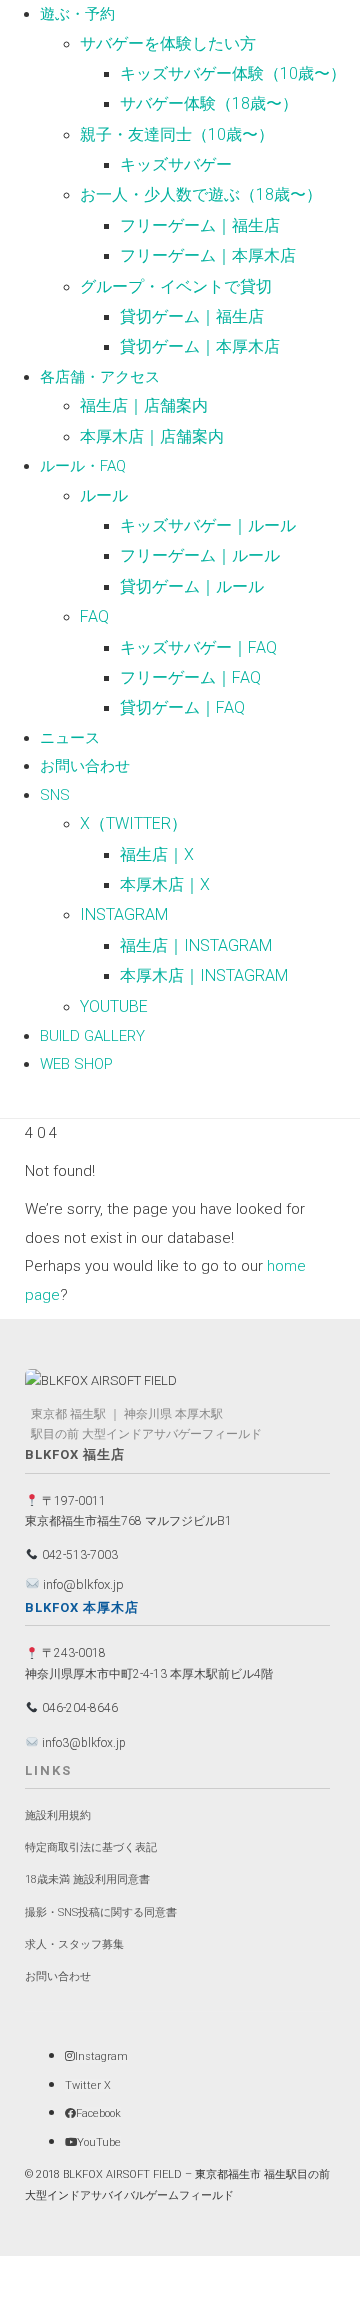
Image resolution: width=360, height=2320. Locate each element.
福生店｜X (157, 854)
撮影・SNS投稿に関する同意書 (101, 1912)
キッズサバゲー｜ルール (208, 525)
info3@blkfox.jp (82, 1743)
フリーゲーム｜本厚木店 (208, 255)
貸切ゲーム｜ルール (192, 586)
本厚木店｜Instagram (204, 975)
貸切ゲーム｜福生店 (192, 316)
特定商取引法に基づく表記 (91, 1847)
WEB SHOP (76, 1064)
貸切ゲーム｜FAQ (182, 707)
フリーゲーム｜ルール (200, 555)
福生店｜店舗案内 (144, 405)
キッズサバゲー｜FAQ (198, 647)
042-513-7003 (78, 1555)
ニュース (70, 738)
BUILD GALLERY (92, 1036)
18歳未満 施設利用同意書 (87, 1879)
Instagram (124, 914)
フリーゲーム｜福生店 (200, 225)
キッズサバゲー (176, 164)
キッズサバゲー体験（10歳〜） (233, 73)
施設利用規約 (58, 1815)
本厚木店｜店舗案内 (152, 436)
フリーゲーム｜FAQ (190, 677)
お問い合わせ (85, 766)
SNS (55, 795)
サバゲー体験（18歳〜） (209, 103)
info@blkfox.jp (82, 1584)
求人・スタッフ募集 (74, 1944)
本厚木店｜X (165, 884)
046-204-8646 (78, 1708)
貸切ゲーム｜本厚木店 (200, 346)
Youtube (114, 1006)
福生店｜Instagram (196, 945)
